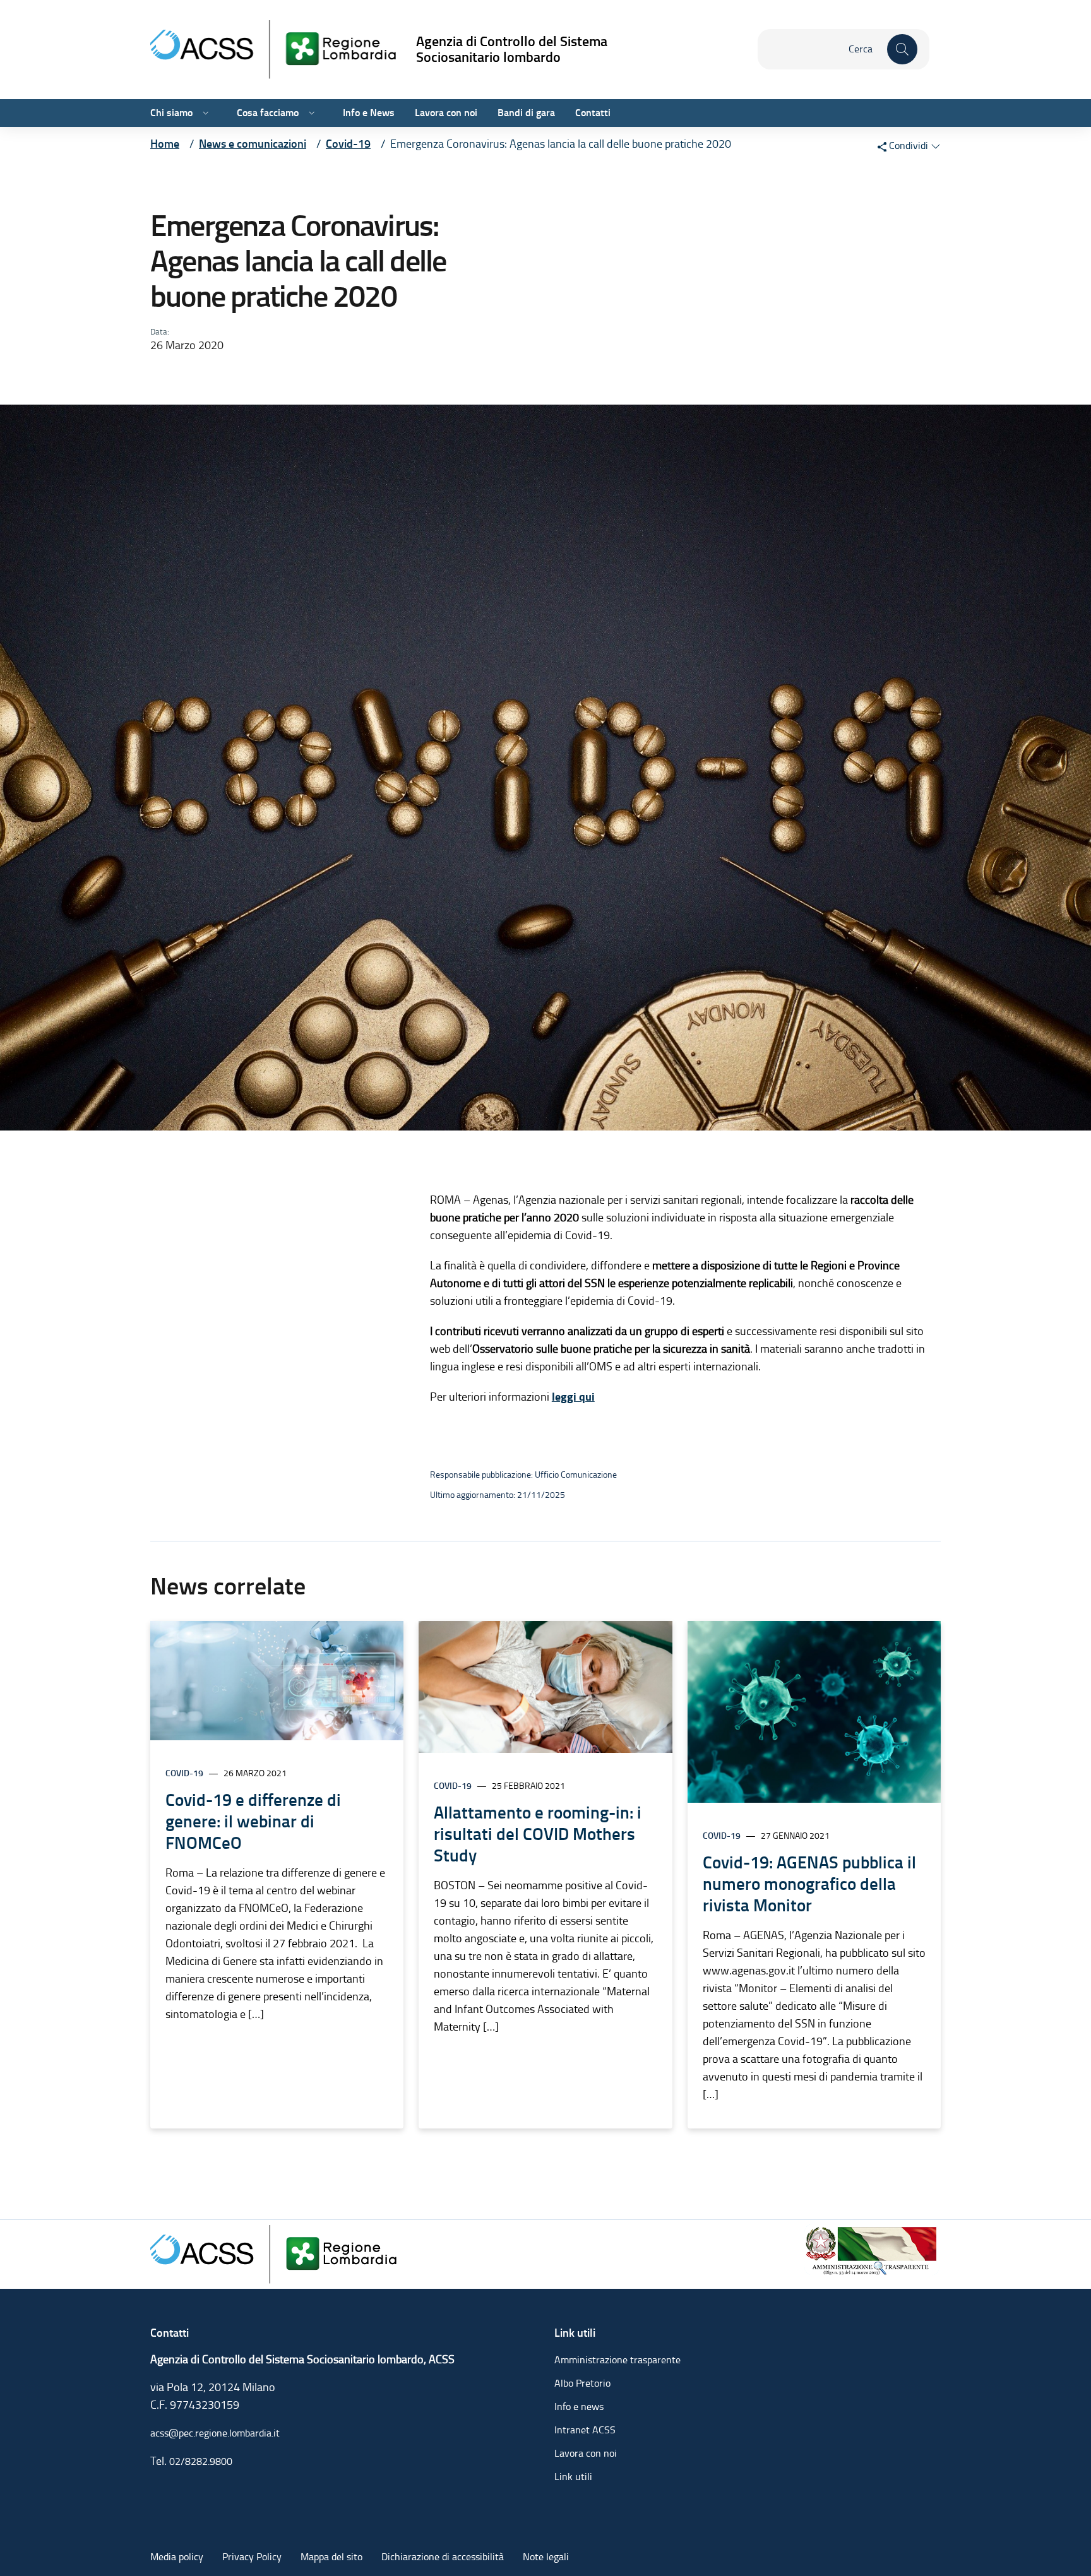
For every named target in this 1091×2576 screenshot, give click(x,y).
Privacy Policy (252, 2557)
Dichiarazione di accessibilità (443, 2557)
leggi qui (573, 1397)
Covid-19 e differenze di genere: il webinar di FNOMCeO (253, 1821)
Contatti (593, 113)
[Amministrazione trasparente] (872, 2249)
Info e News (369, 113)
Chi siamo (171, 113)
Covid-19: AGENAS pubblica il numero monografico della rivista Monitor (809, 1884)
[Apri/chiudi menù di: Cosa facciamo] (311, 113)
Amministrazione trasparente (617, 2360)
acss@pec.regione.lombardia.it (215, 2433)
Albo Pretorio (582, 2383)
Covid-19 (184, 1773)
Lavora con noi (446, 113)
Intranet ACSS (585, 2430)
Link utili (573, 2477)
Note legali (546, 2557)
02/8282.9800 (201, 2461)
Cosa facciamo (268, 113)
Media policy (177, 2557)
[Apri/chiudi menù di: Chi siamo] (205, 113)
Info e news (579, 2407)
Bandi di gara (526, 113)
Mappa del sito (331, 2557)
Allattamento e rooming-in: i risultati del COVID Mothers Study (538, 1834)
